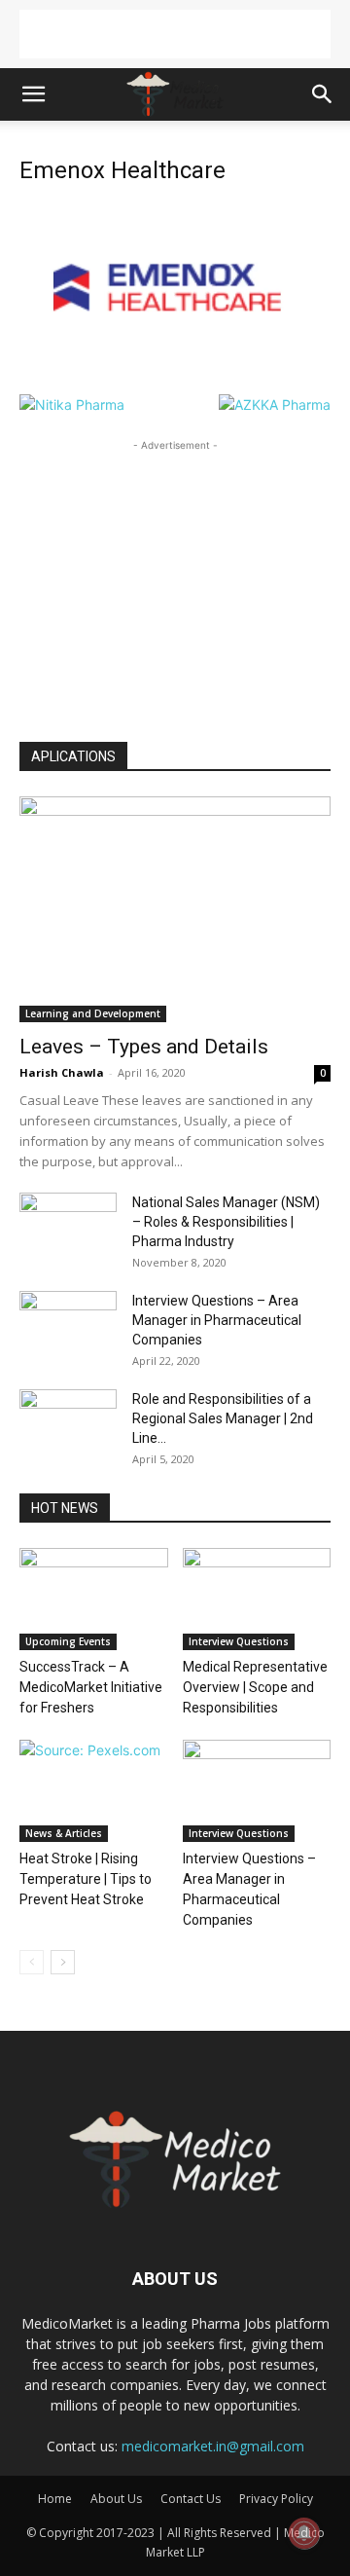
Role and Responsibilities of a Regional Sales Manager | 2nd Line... (223, 1418)
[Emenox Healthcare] (175, 374)
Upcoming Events (68, 1641)
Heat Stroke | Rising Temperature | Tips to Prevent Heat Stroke (86, 1879)
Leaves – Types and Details (144, 1047)
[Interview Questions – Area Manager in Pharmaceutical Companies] (68, 1325)
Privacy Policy (276, 2499)
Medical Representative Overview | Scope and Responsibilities (255, 1687)
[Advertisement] (175, 34)
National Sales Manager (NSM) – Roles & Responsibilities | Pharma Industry (226, 1222)
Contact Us (191, 2499)
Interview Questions (239, 1641)
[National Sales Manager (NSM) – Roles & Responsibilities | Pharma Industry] (68, 1227)
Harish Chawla (62, 1072)
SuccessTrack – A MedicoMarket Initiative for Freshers (91, 1687)
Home (55, 2499)
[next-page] (63, 1962)
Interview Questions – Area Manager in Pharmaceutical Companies (217, 1320)
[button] (33, 94)
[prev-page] (32, 1962)
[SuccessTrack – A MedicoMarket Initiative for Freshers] (94, 1599)
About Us (116, 2499)
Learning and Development (93, 1013)
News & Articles (64, 1833)
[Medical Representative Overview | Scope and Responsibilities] (257, 1599)
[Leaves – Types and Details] (175, 909)
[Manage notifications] (304, 2533)
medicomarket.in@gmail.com (213, 2446)
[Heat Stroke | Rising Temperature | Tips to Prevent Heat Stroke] (94, 1791)
